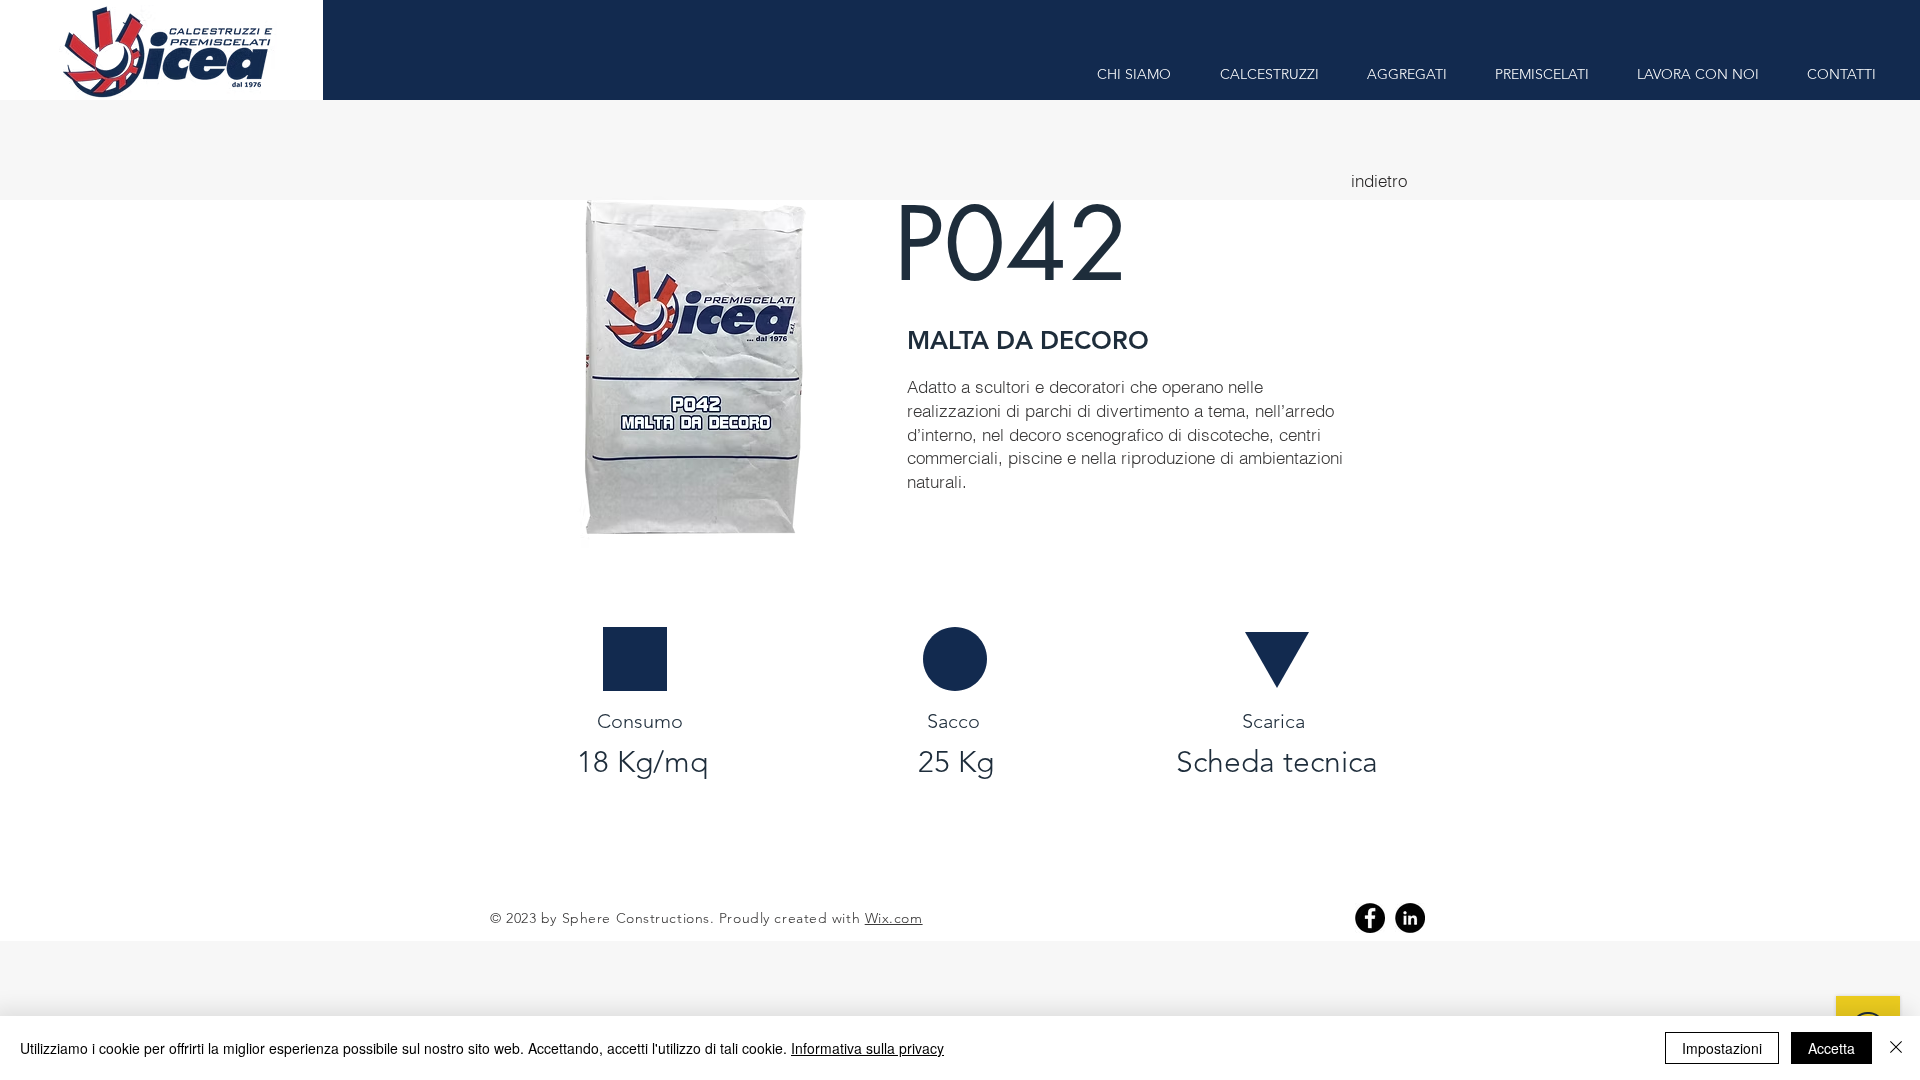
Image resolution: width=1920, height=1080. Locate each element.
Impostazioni (1722, 1048)
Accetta (1831, 1048)
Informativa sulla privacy (867, 1048)
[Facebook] (1370, 918)
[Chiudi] (1896, 1048)
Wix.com (894, 918)
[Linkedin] (1410, 918)
